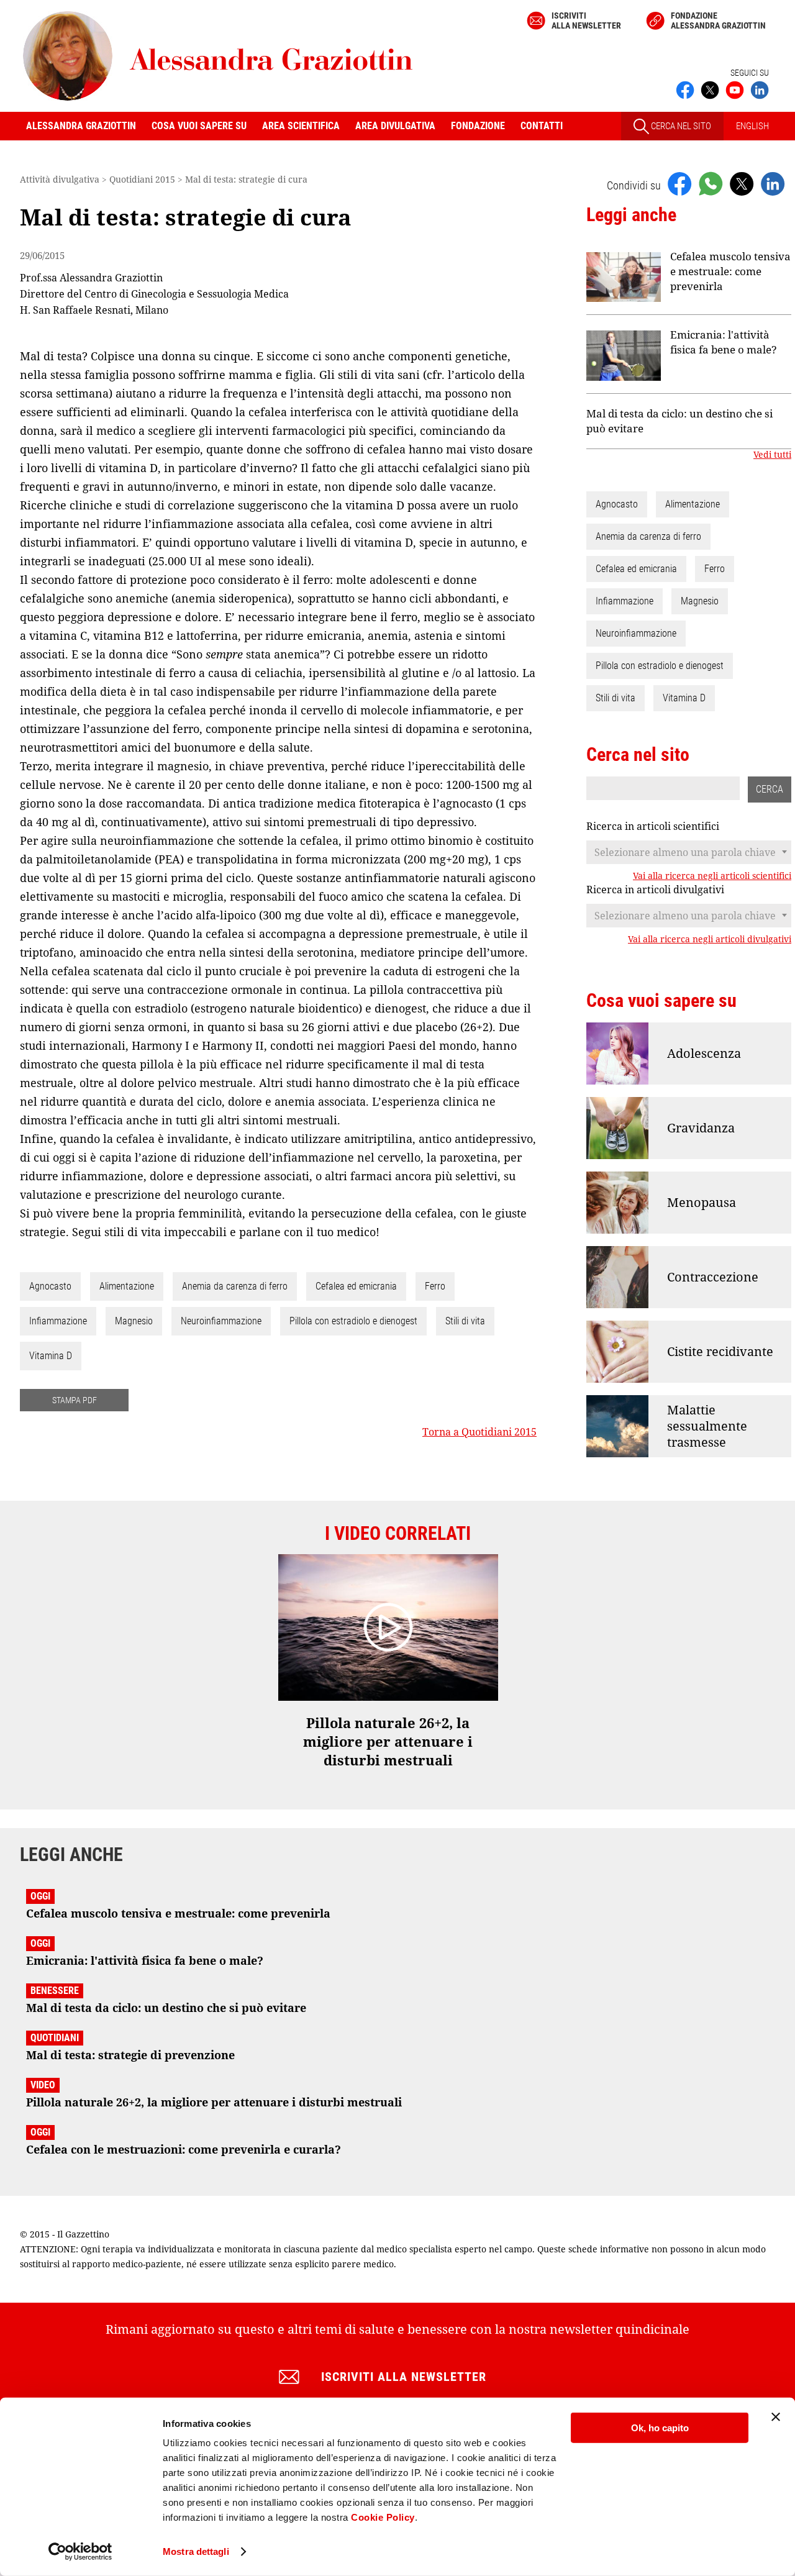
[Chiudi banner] (776, 2417)
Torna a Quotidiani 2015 (479, 1432)
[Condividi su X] (742, 183)
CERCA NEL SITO (680, 126)
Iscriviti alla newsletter (586, 20)
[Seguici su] (735, 89)
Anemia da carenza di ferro (235, 1286)
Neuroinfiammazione (221, 1321)
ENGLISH (752, 126)
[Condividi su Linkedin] (773, 183)
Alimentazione (127, 1286)
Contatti (542, 126)
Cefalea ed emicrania (356, 1286)
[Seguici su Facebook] (685, 89)
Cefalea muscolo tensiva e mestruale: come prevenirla (730, 271)
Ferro (435, 1286)
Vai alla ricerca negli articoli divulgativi (710, 939)
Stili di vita (465, 1321)
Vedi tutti (772, 455)
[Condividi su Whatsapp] (711, 183)
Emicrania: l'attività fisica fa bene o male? (724, 342)
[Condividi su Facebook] (679, 183)
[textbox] (689, 852)
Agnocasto (50, 1286)
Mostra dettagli (196, 2551)
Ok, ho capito (660, 2428)
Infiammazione (58, 1321)
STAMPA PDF (75, 1400)
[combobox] (689, 852)
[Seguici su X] (710, 89)
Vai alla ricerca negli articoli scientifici (712, 876)
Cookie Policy (383, 2517)
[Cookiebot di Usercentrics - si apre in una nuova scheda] (80, 2552)
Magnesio (134, 1321)
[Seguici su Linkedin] (760, 89)
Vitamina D (51, 1356)
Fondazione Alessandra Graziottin (718, 20)
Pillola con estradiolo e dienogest (353, 1321)
